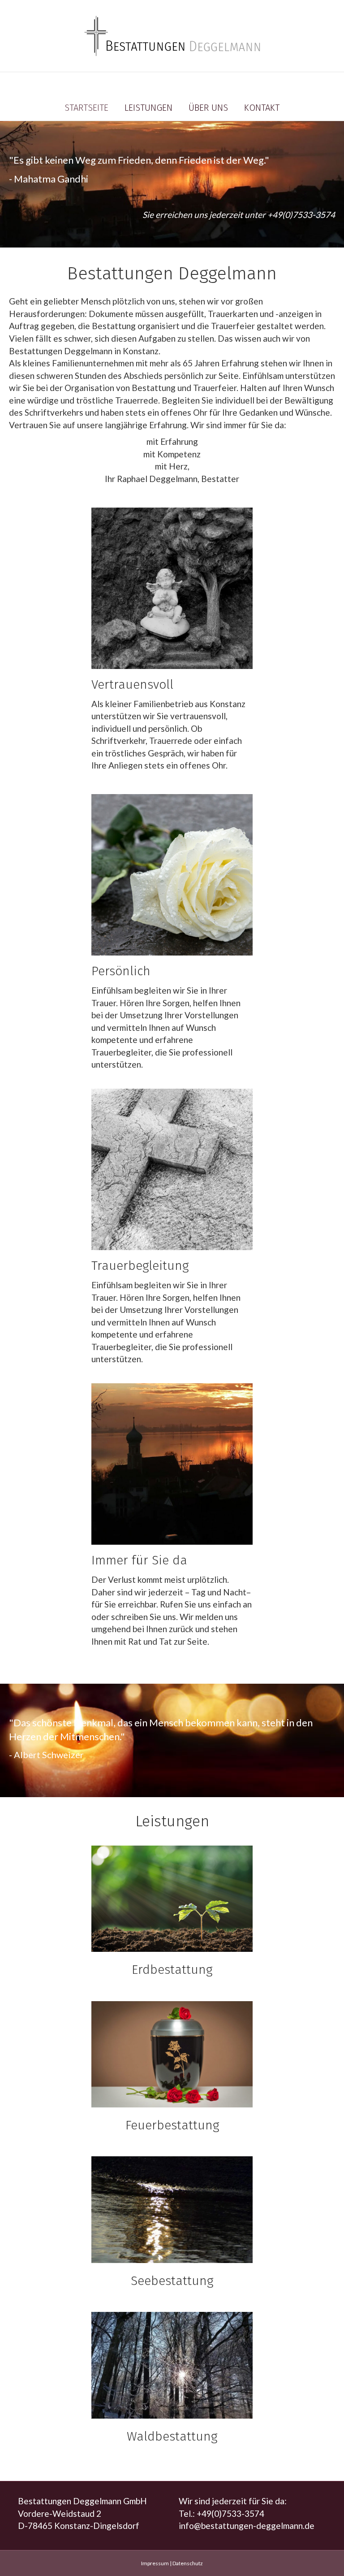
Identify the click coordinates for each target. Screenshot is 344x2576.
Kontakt (262, 108)
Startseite (86, 108)
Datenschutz (188, 2563)
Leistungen (148, 108)
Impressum (155, 2563)
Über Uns (208, 108)
